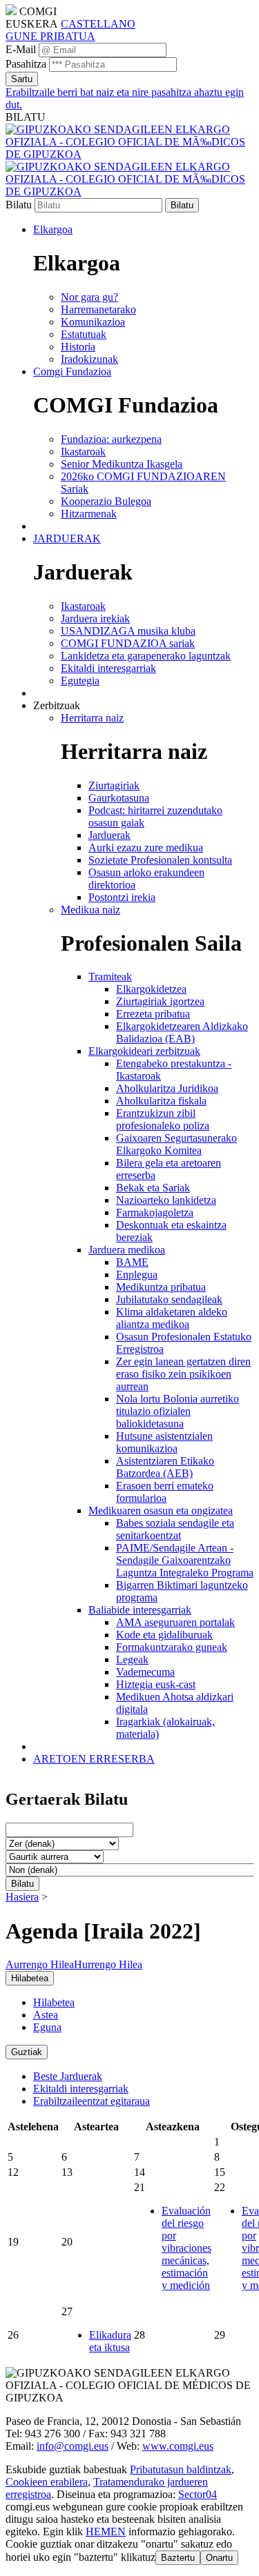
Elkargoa (53, 229)
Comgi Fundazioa (72, 371)
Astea (46, 2015)
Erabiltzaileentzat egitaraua (92, 2101)
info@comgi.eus (73, 2446)
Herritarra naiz (92, 718)
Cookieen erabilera (47, 2482)
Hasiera (22, 1897)
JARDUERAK (67, 538)
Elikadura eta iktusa (110, 2341)
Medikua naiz (90, 910)
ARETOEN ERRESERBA (94, 1759)
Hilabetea (54, 2002)
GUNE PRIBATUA (50, 36)
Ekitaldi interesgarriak (81, 2089)
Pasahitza (26, 64)
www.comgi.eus (178, 2446)
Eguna (47, 2027)
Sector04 (198, 2494)
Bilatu (19, 205)
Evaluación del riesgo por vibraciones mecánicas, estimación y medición (186, 2248)
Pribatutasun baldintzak (181, 2469)
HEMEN (106, 2532)
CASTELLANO (98, 24)
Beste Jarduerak (68, 2076)
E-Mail (21, 49)
